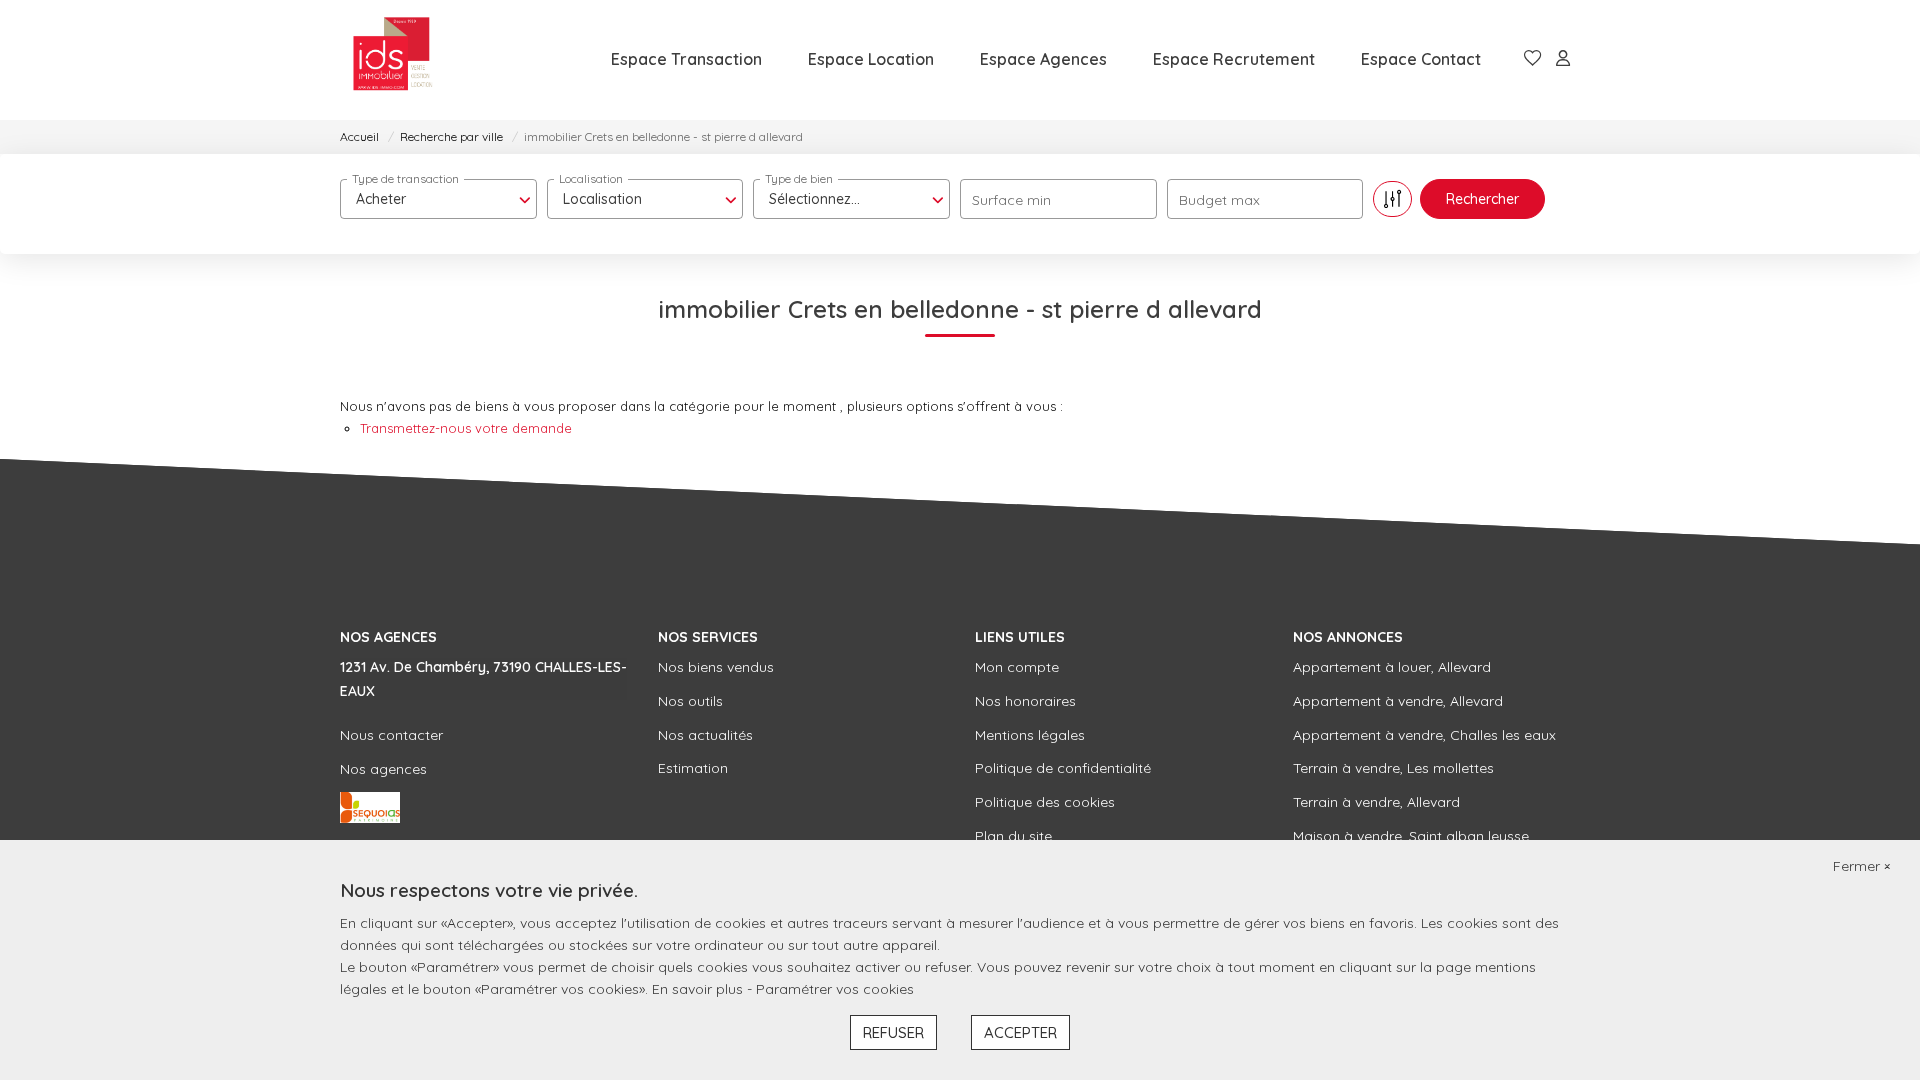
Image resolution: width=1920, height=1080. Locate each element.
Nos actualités (705, 735)
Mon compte (1017, 667)
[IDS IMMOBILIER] (392, 60)
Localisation (591, 178)
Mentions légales (1030, 735)
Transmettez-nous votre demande (466, 428)
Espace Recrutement (1234, 59)
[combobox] (438, 199)
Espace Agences (1043, 59)
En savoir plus (699, 989)
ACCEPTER (1020, 1032)
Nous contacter (391, 735)
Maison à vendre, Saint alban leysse (1411, 836)
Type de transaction (405, 178)
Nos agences (383, 769)
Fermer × (1861, 866)
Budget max (1219, 200)
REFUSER (893, 1032)
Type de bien (799, 178)
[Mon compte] (1563, 59)
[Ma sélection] (1533, 59)
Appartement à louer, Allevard (1392, 667)
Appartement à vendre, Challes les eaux (1424, 735)
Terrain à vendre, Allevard (1376, 802)
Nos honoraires (1025, 701)
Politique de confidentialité (1063, 768)
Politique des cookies (1045, 802)
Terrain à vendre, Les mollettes (1393, 768)
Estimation (693, 768)
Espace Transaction (686, 59)
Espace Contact (1421, 59)
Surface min (1011, 200)
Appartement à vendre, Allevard (1398, 701)
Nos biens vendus (716, 667)
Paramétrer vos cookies (835, 989)
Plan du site (1013, 836)
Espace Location (871, 59)
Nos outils (690, 701)
